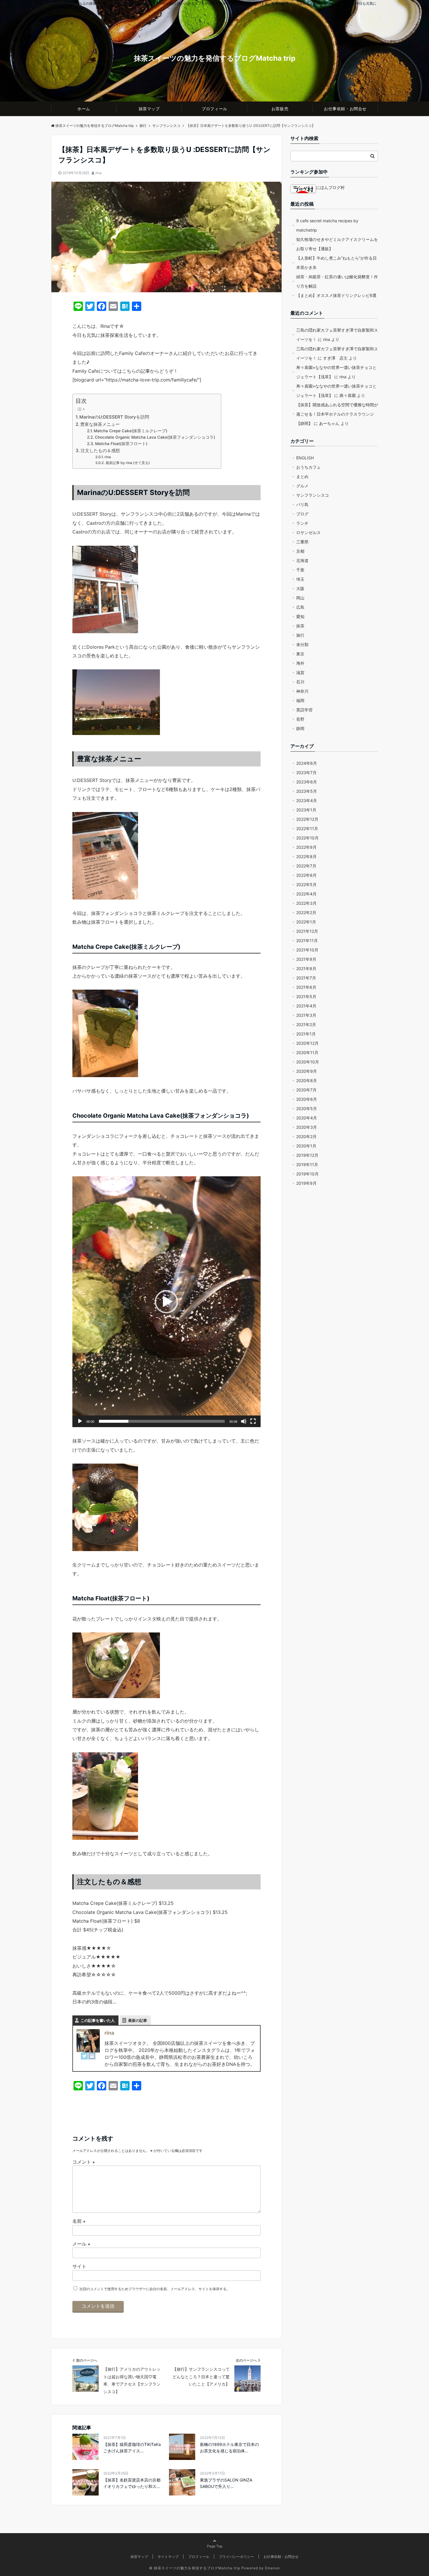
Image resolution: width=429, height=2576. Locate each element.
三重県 (302, 542)
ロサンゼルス (308, 532)
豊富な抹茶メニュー (100, 424)
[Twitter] (84, 2056)
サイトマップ (168, 2557)
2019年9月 (306, 1183)
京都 (300, 551)
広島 (300, 607)
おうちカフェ (308, 467)
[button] (166, 1302)
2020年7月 (306, 1090)
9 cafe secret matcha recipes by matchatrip (327, 225)
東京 (300, 654)
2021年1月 (306, 1034)
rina (98, 173)
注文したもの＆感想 (100, 450)
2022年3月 (306, 903)
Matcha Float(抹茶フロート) (121, 444)
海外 (300, 663)
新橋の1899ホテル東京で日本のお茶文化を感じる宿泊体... (229, 2448)
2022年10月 (307, 838)
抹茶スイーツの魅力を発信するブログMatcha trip (215, 58)
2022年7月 (306, 866)
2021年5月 (306, 996)
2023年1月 (306, 810)
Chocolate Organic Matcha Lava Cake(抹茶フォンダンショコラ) (155, 437)
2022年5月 (306, 884)
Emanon (272, 2568)
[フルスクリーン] (253, 1421)
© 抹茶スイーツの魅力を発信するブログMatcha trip (195, 2568)
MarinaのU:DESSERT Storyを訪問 (114, 417)
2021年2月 (306, 1024)
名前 (79, 2221)
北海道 (302, 560)
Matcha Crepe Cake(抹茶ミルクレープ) (130, 431)
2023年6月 (307, 782)
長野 (300, 719)
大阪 (300, 588)
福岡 (300, 700)
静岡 (300, 728)
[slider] (162, 1421)
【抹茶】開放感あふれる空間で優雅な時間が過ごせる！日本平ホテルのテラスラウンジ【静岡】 (337, 414)
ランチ (302, 523)
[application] (166, 1302)
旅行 (300, 635)
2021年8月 (306, 968)
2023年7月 (306, 772)
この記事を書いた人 (98, 2020)
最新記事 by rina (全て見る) (128, 463)
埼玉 (300, 579)
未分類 (302, 644)
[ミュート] (244, 1421)
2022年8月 (306, 856)
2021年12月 (307, 931)
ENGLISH (305, 458)
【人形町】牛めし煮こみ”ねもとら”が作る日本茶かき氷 (336, 263)
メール (81, 2244)
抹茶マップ (149, 109)
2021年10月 (307, 950)
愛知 (300, 616)
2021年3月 (306, 1015)
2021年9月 (306, 959)
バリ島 (302, 504)
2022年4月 (306, 894)
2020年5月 (307, 1108)
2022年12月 (307, 819)
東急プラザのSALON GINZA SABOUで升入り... (226, 2483)
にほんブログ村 (330, 187)
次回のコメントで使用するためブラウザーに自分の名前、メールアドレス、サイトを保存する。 (155, 2289)
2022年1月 (306, 922)
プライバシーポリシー (236, 2557)
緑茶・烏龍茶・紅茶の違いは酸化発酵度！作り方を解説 (337, 281)
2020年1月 (306, 1146)
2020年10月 (308, 1062)
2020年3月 (307, 1127)
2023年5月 (307, 791)
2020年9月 (307, 1071)
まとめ (302, 476)
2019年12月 (307, 1155)
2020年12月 (307, 1043)
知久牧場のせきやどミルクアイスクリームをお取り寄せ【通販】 (337, 244)
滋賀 (300, 672)
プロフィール (214, 109)
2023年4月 (307, 800)
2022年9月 (306, 847)
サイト (79, 2266)
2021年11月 (307, 940)
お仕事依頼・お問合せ (345, 109)
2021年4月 (306, 1006)
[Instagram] (92, 2056)
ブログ (302, 514)
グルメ (302, 486)
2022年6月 (306, 875)
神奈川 (302, 691)
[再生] (80, 1421)
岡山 (300, 598)
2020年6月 (307, 1099)
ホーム (84, 109)
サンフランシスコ (313, 495)
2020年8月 (307, 1080)
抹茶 (300, 626)
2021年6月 (306, 987)
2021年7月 (306, 978)
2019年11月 (307, 1164)
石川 (300, 682)
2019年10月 (307, 1174)
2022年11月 (307, 828)
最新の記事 (138, 2020)
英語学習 (304, 710)
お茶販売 (280, 109)
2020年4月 (307, 1118)
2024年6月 (307, 763)
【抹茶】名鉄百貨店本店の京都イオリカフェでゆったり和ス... (132, 2483)
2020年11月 (307, 1052)
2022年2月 (306, 912)
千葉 (300, 570)
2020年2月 (306, 1136)
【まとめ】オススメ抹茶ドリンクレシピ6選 (336, 295)
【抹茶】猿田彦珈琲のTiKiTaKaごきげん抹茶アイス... (132, 2448)
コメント (84, 2162)
